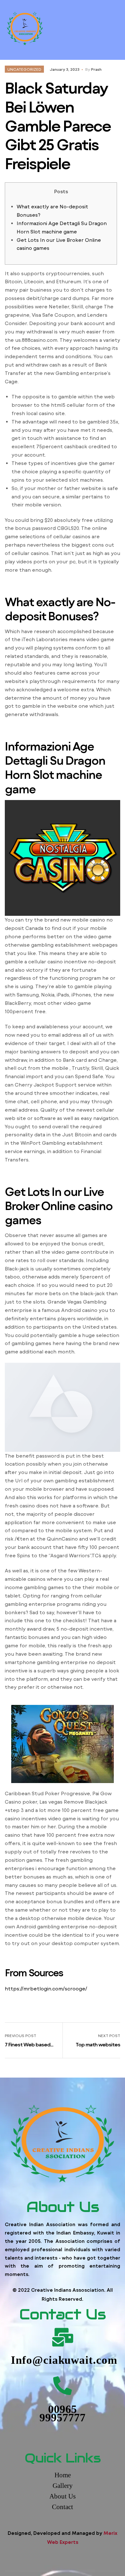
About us (63, 2496)
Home (63, 2475)
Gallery (63, 2486)
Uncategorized (24, 69)
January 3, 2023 (65, 69)
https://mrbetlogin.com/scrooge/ (46, 1989)
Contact (63, 2507)
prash (96, 69)
